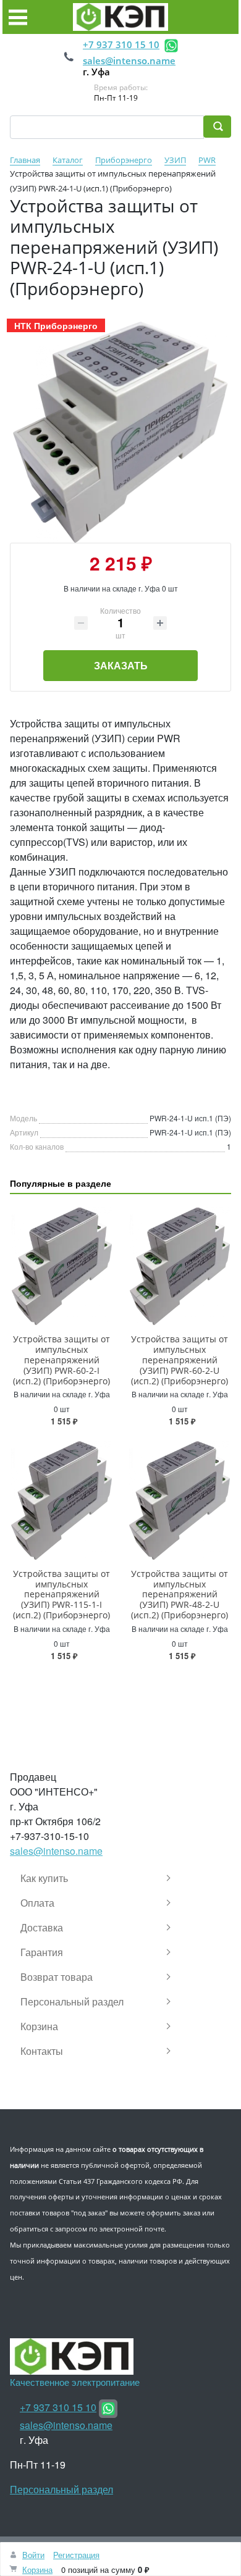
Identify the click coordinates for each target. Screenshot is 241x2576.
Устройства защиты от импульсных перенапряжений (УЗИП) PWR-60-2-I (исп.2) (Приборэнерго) (61, 1360)
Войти (33, 2555)
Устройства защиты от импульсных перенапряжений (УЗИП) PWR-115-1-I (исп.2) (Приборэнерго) (61, 1594)
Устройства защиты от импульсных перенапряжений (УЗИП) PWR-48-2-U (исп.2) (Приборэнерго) (180, 1594)
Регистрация (76, 2555)
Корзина (37, 2570)
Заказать (121, 665)
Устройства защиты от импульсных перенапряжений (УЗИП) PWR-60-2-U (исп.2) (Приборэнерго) (180, 1360)
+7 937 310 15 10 (121, 44)
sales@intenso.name (129, 61)
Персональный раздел (61, 2489)
